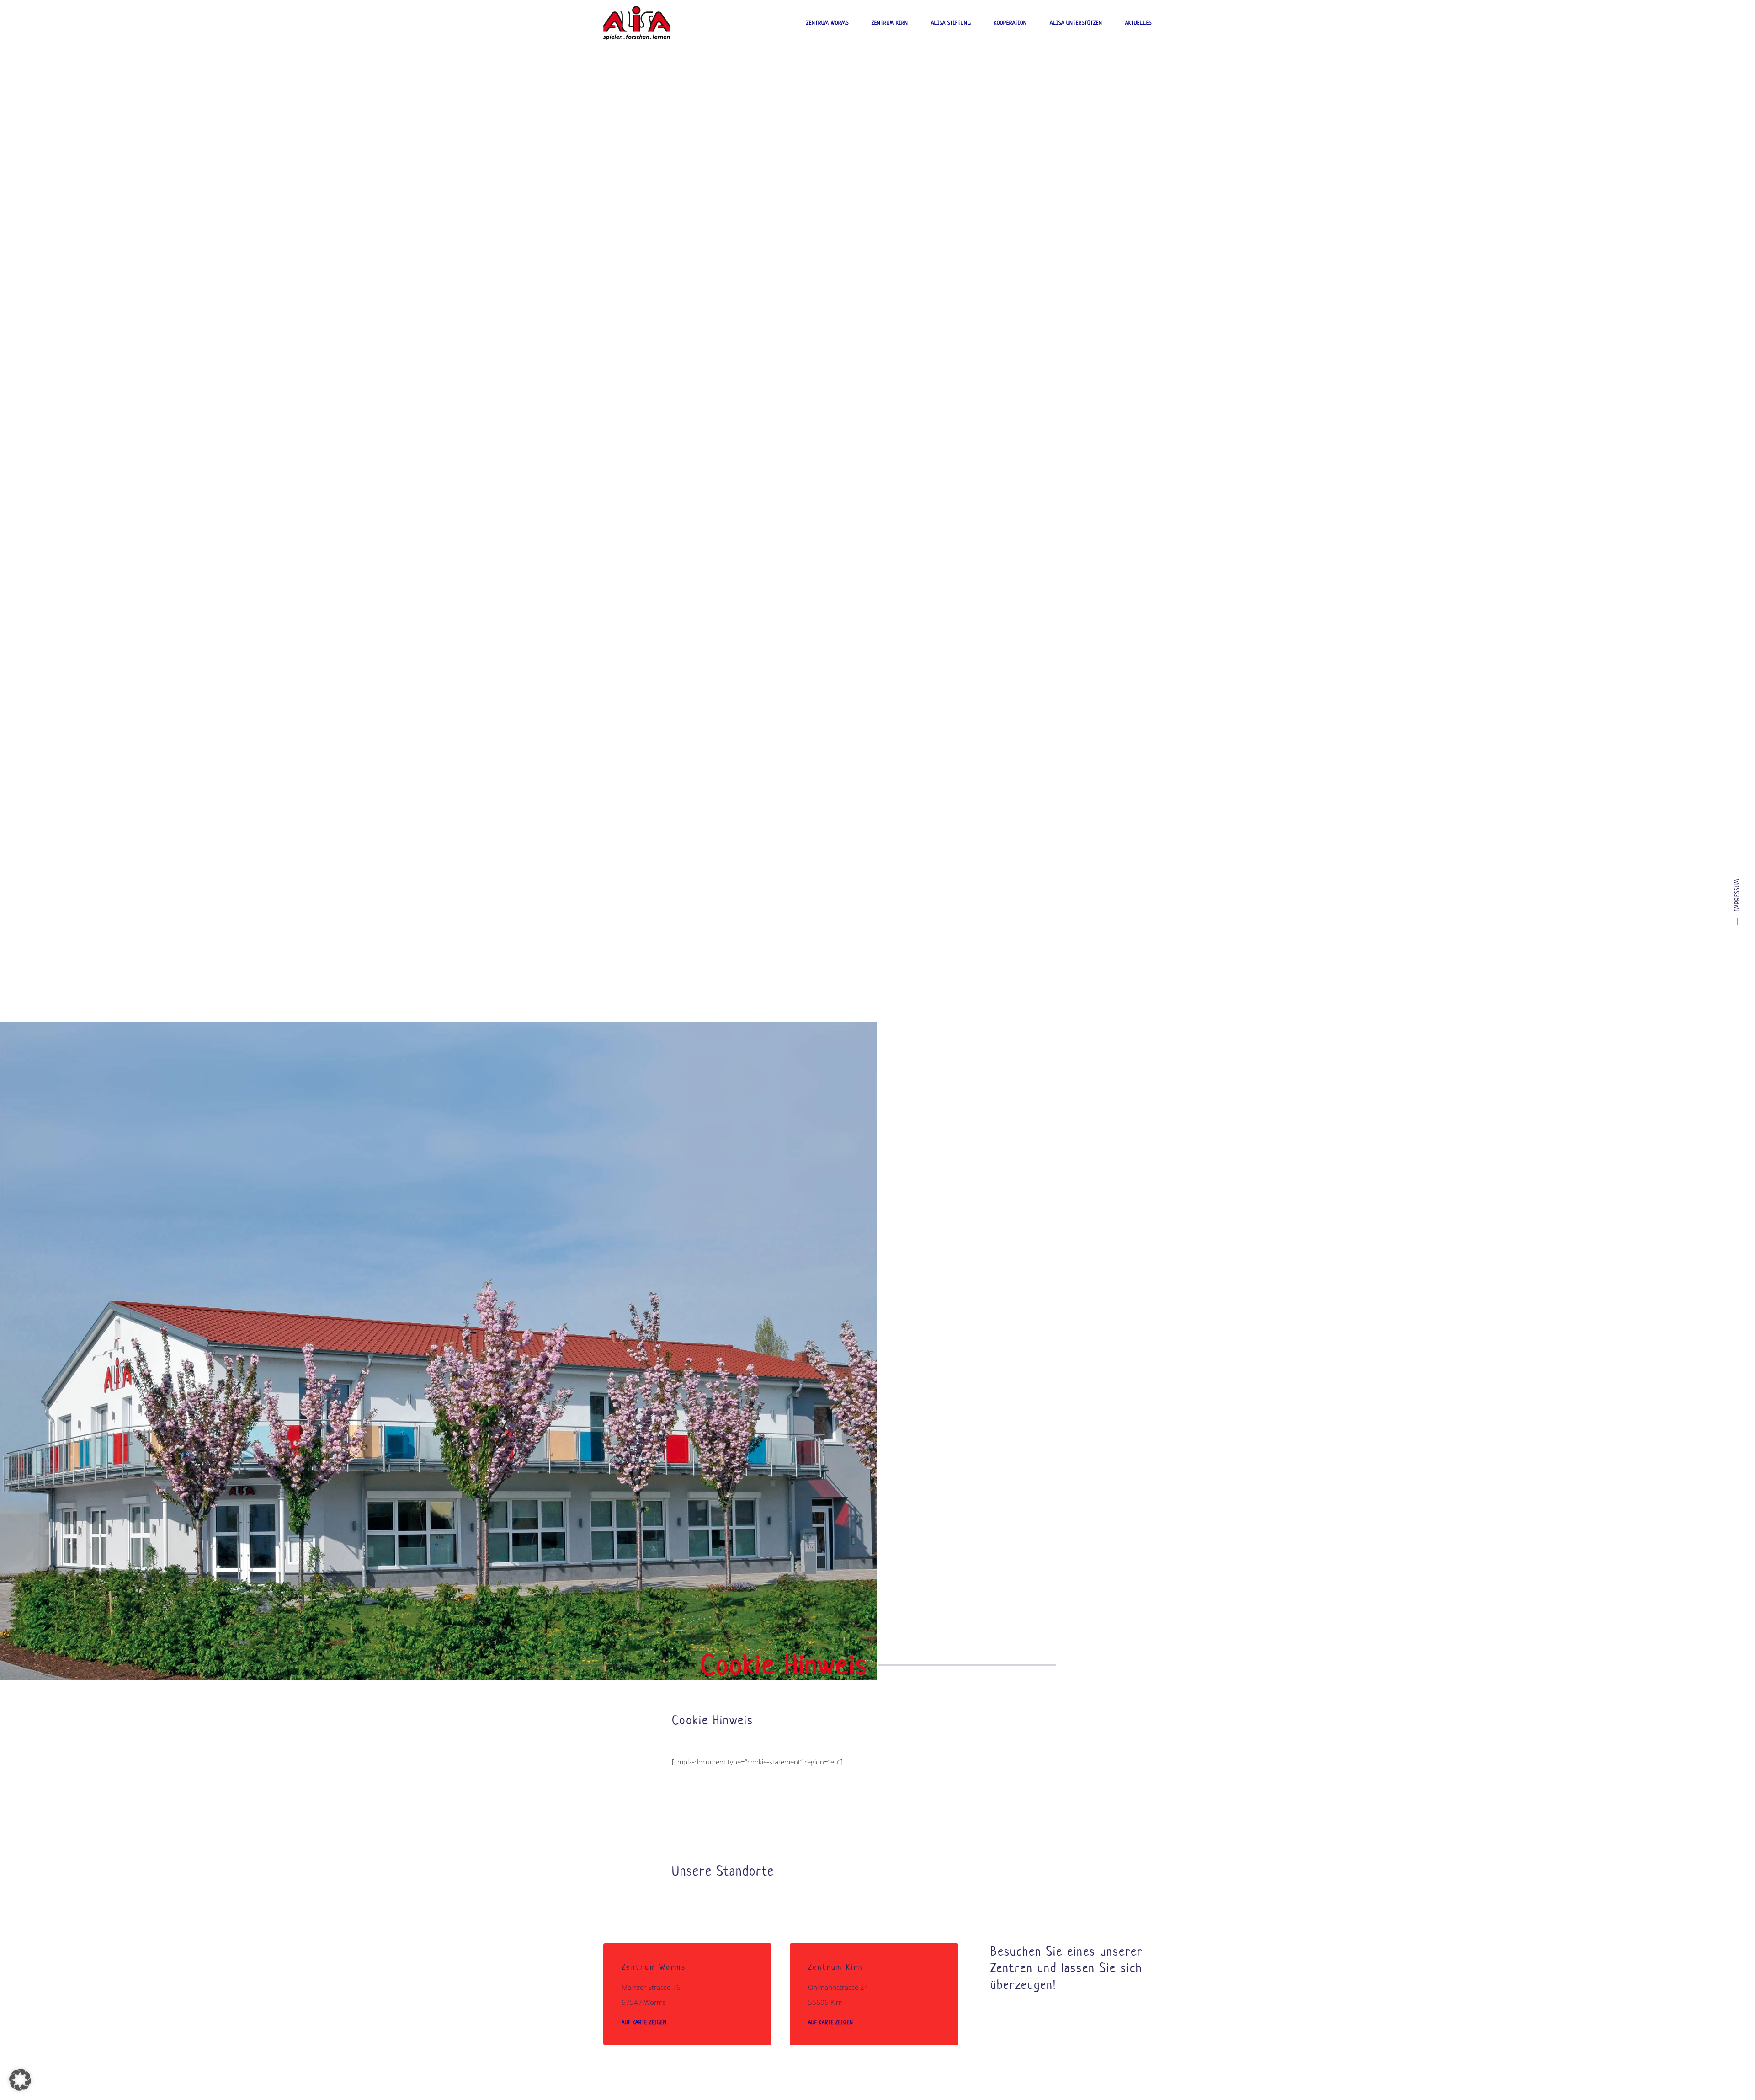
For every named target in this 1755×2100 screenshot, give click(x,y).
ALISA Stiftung (951, 23)
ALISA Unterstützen (1076, 23)
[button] (20, 2080)
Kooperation (1010, 23)
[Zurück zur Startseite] (637, 23)
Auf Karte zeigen (644, 2022)
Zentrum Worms (827, 23)
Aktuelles (1138, 23)
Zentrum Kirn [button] (890, 23)
